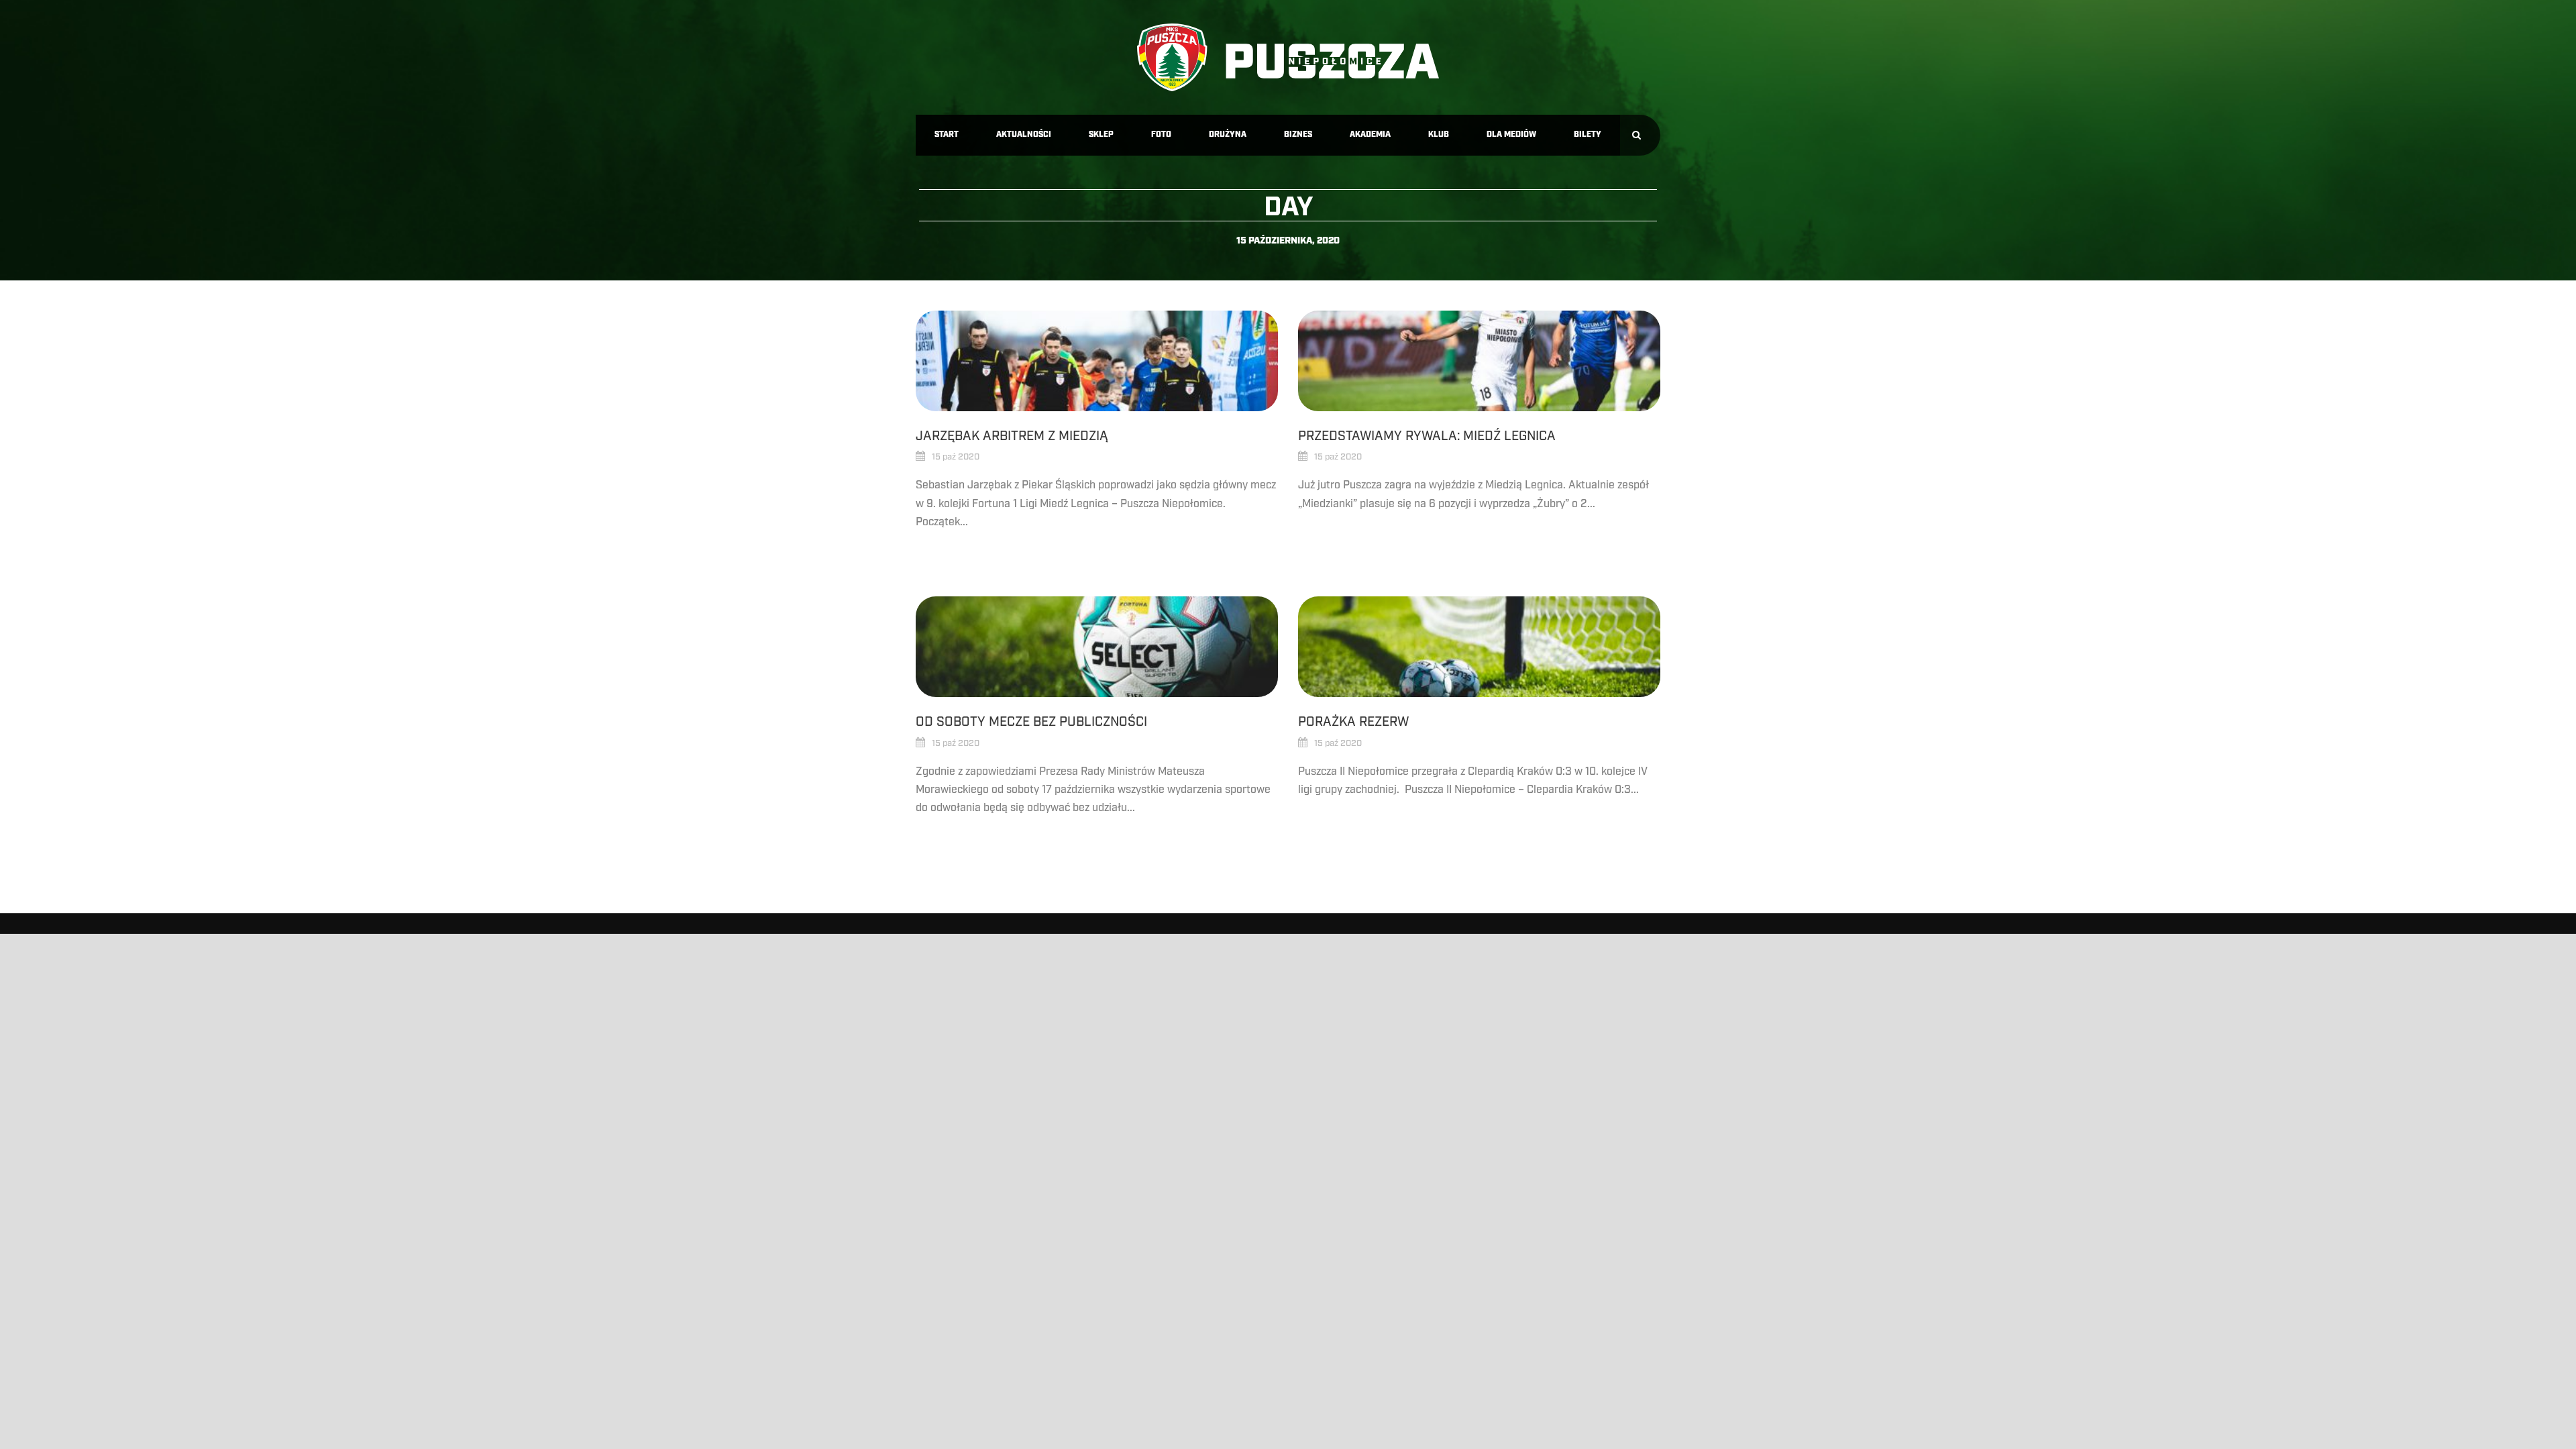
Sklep (1101, 135)
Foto (1161, 135)
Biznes (1298, 135)
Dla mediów (1511, 135)
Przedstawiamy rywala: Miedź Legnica (1427, 436)
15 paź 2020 (956, 457)
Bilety (1588, 135)
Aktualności (1024, 135)
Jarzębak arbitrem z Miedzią (1012, 436)
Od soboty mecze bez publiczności (1031, 722)
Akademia (1370, 135)
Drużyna (1228, 135)
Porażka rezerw (1353, 722)
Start (947, 135)
